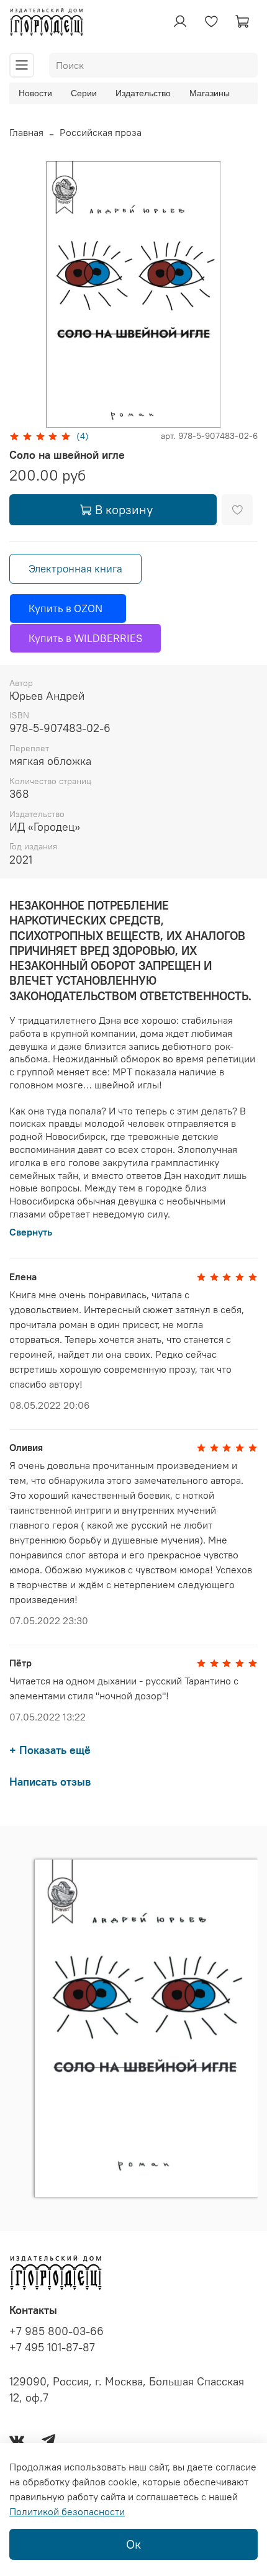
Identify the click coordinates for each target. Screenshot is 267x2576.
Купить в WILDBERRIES (85, 638)
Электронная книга (75, 569)
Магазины (210, 93)
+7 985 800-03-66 (57, 2331)
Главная (26, 132)
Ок (133, 2544)
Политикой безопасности (67, 2511)
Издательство (143, 93)
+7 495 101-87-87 (52, 2348)
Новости (35, 93)
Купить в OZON (68, 608)
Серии (84, 93)
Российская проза (101, 132)
